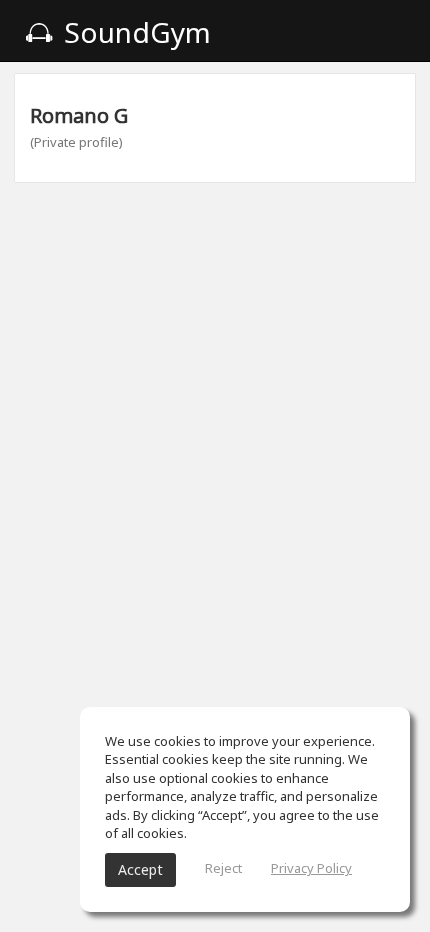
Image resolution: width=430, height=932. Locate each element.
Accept (140, 869)
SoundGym (134, 32)
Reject (223, 868)
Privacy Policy (311, 868)
